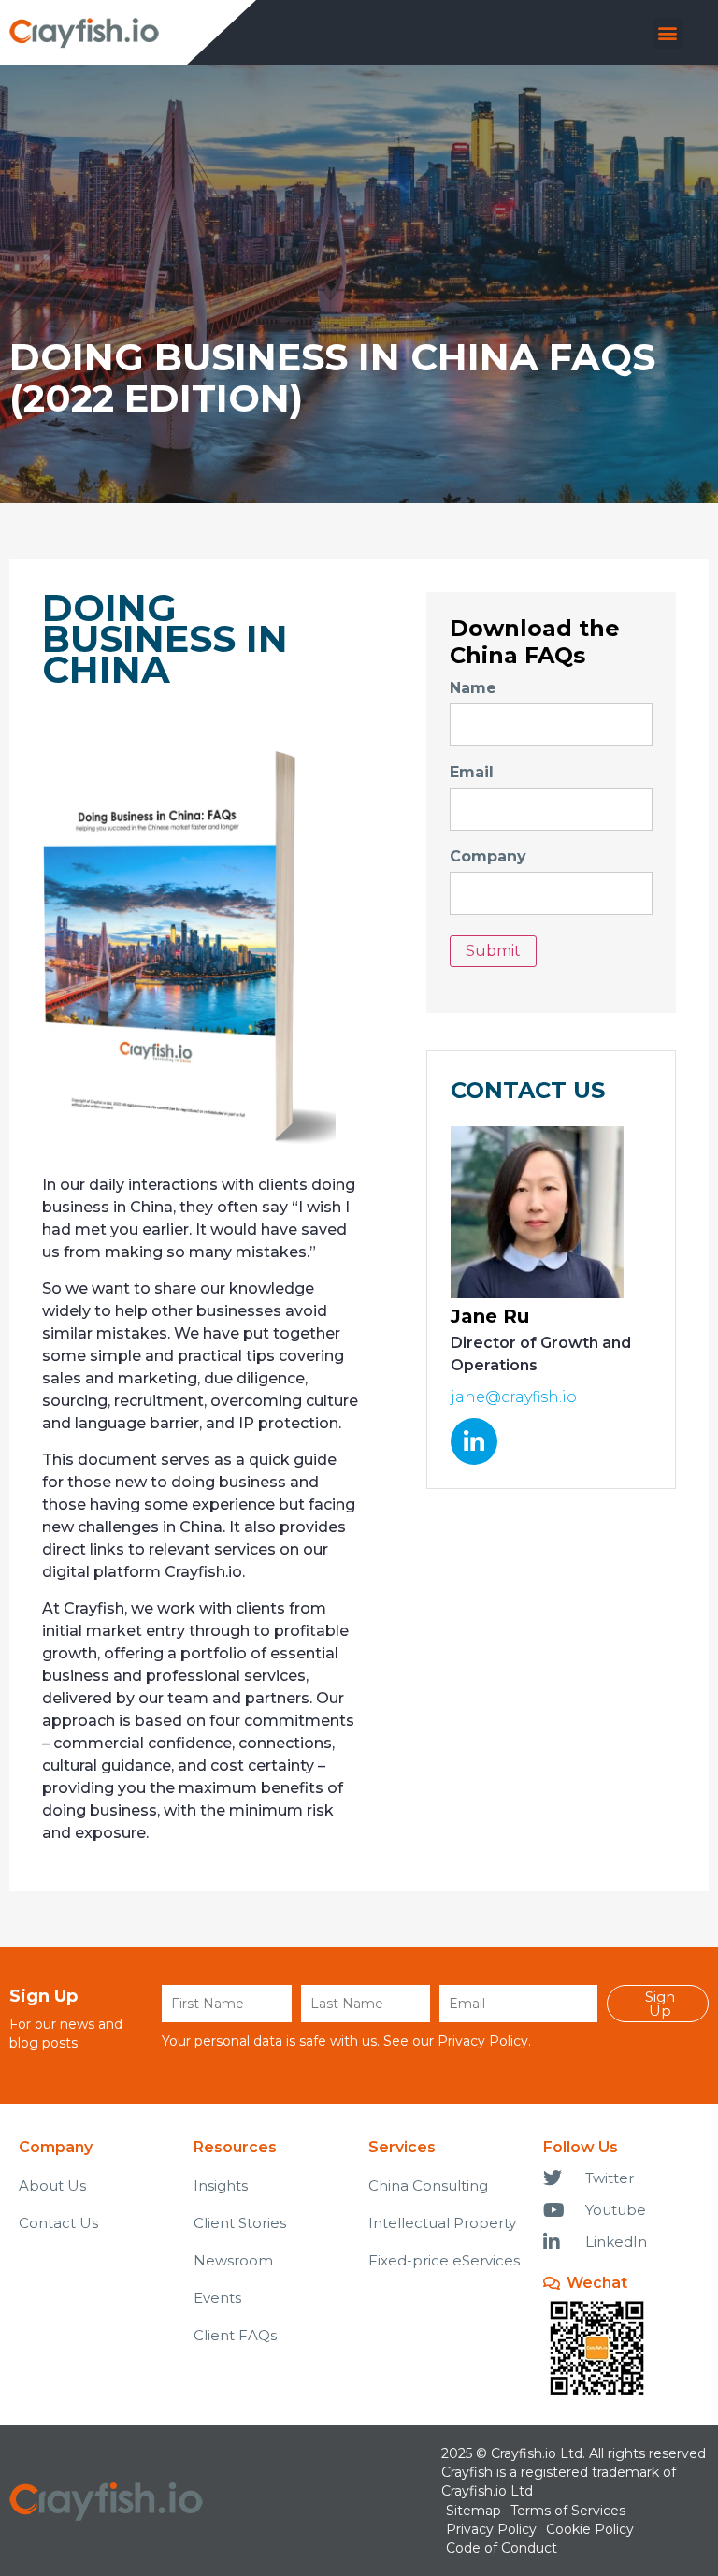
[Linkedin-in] (474, 1441)
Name (473, 688)
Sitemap (474, 2511)
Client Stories (240, 2223)
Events (217, 2298)
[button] (668, 33)
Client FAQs (235, 2335)
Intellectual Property (442, 2223)
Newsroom (233, 2260)
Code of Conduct (502, 2548)
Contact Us (58, 2223)
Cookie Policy (590, 2529)
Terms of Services (568, 2511)
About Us (52, 2185)
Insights (221, 2185)
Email (472, 773)
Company (488, 857)
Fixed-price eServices (444, 2260)
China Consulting (428, 2185)
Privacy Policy (483, 2041)
